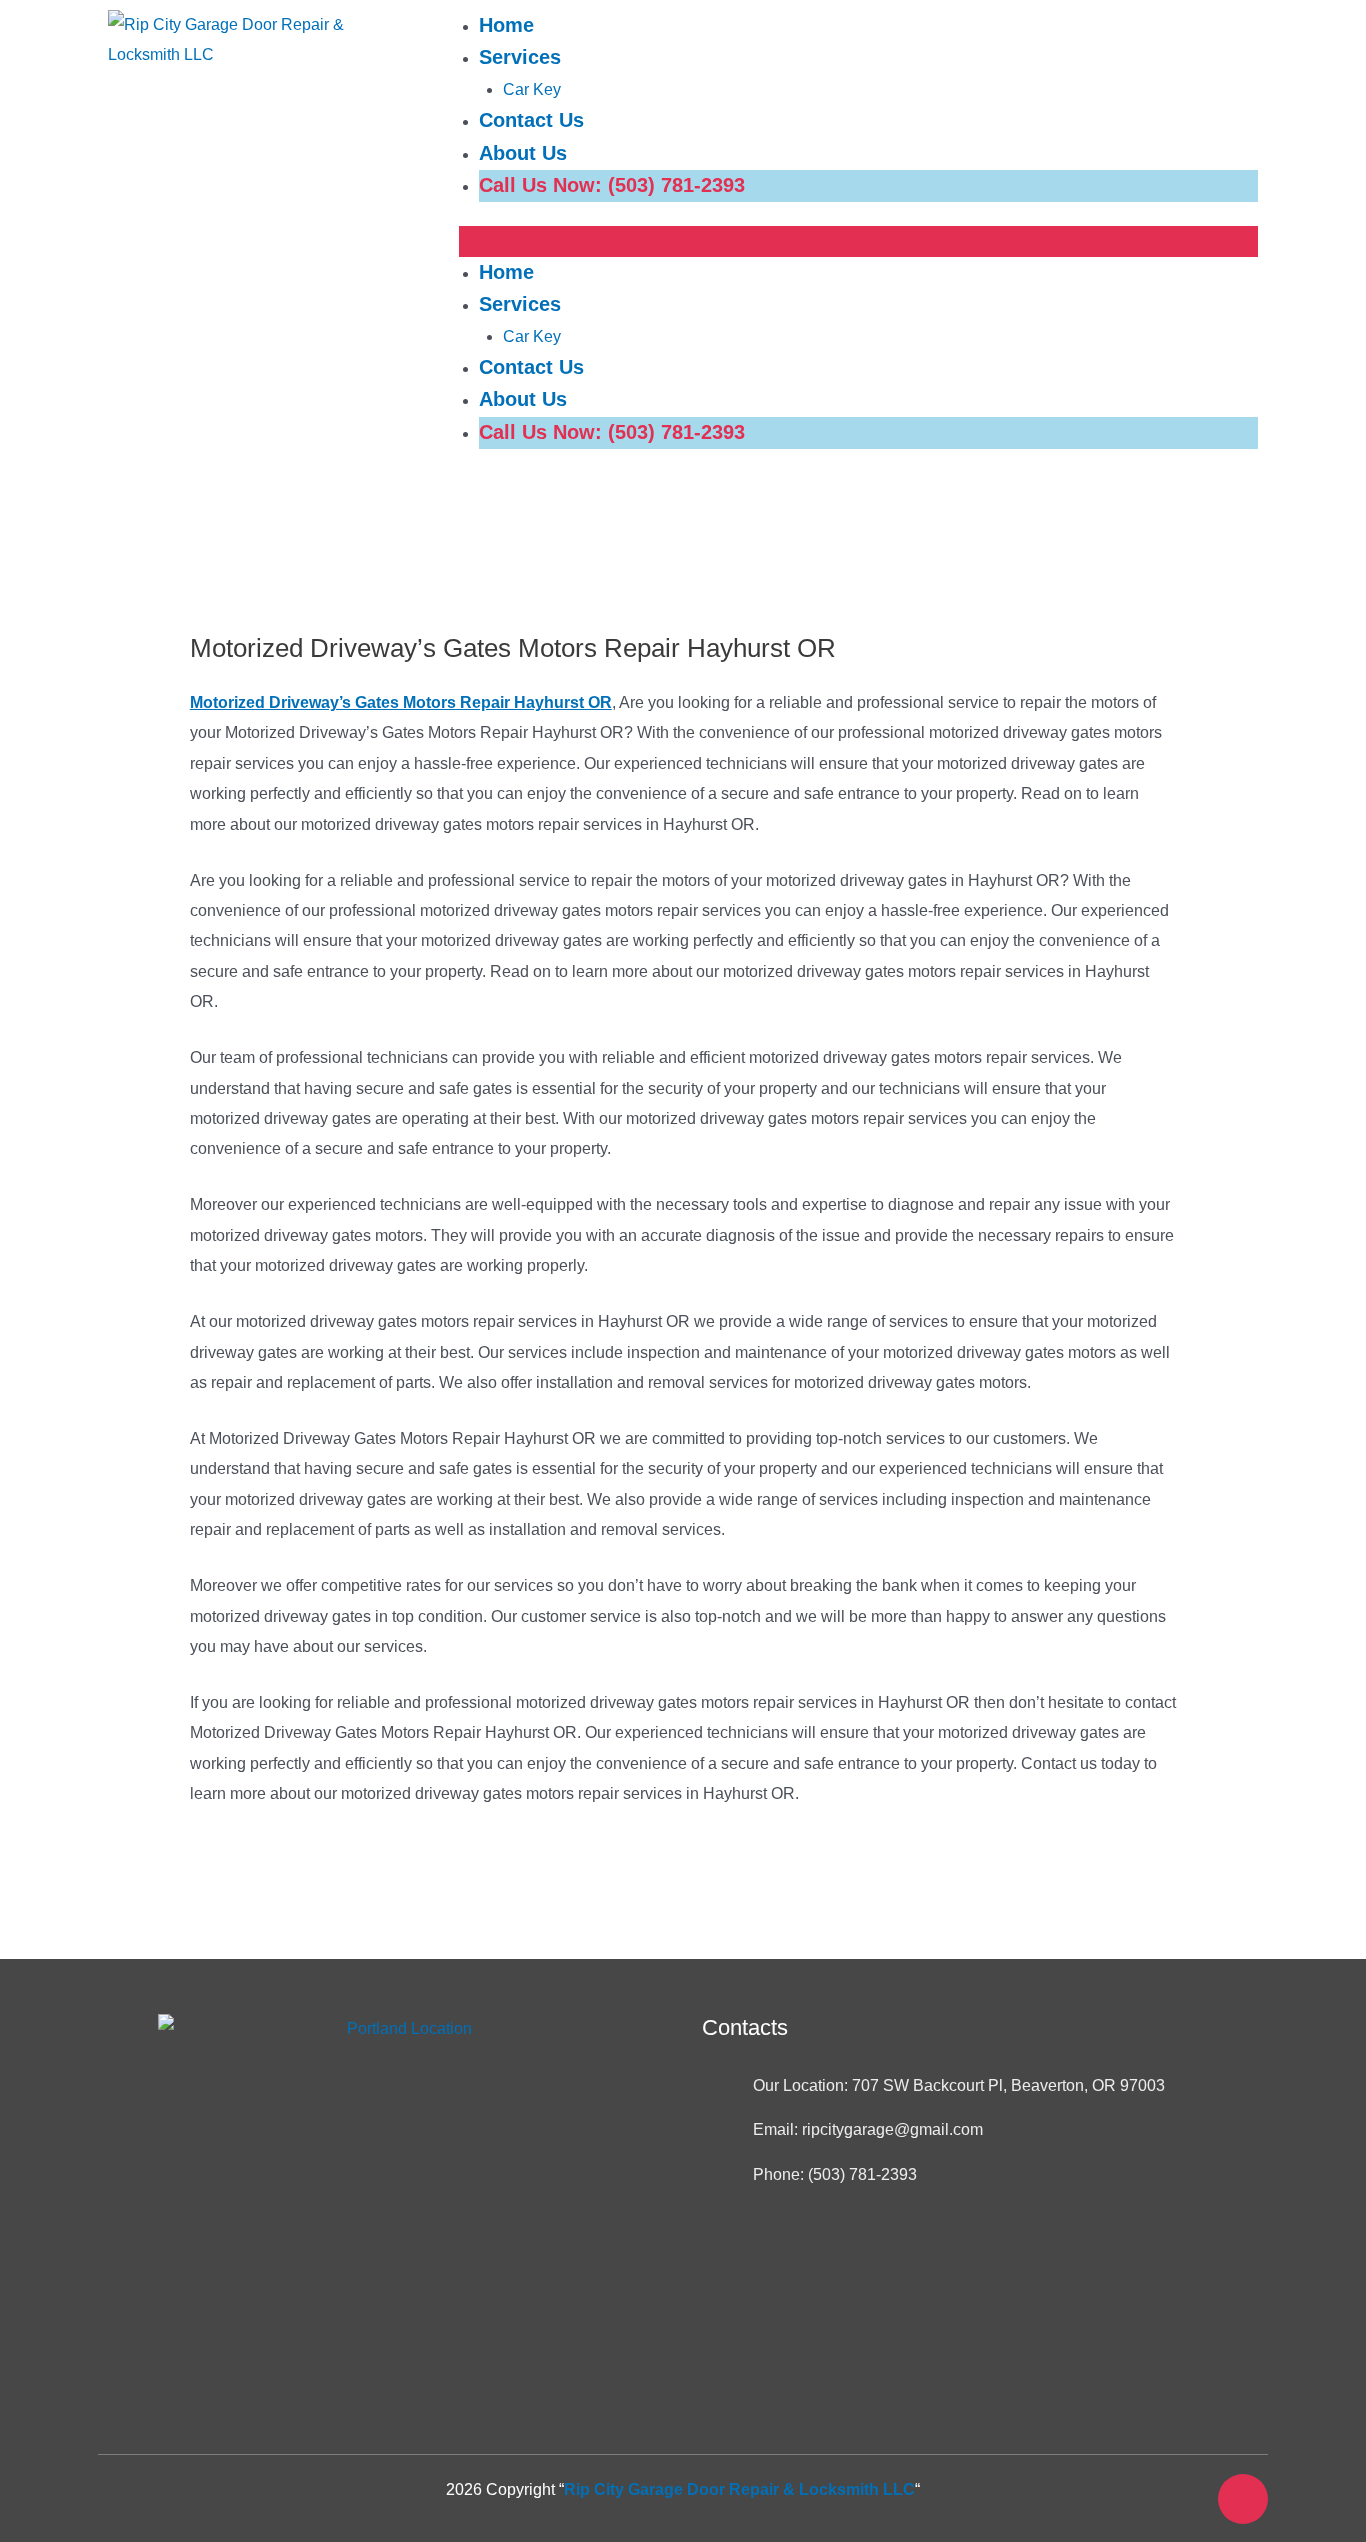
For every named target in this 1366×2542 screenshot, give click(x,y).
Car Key (532, 89)
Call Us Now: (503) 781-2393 (612, 185)
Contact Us (531, 120)
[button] (858, 241)
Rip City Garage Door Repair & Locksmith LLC (739, 2489)
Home (506, 25)
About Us (523, 153)
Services (520, 57)
